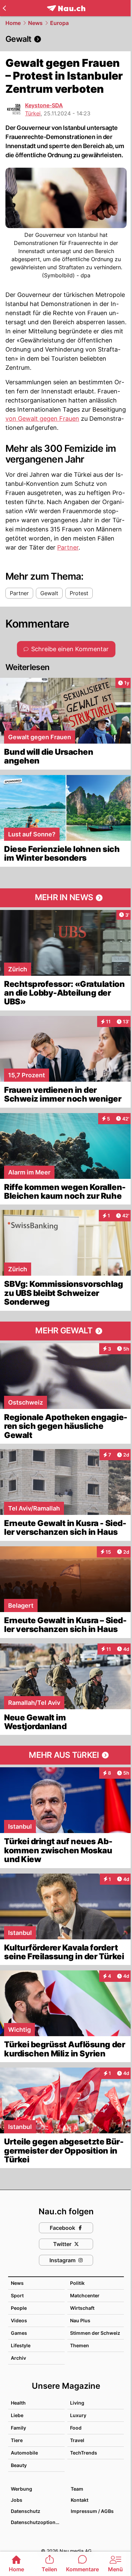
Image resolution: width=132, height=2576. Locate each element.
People (19, 2308)
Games (19, 2333)
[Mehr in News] (66, 898)
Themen (80, 2345)
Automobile (24, 2453)
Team (77, 2489)
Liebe (17, 2415)
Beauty (19, 2465)
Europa (59, 23)
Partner (68, 547)
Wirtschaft (82, 2308)
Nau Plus (80, 2320)
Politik (77, 2283)
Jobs (17, 2500)
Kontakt (80, 2500)
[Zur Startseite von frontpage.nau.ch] (66, 8)
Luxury (78, 2415)
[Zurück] (4, 8)
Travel (77, 2440)
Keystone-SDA (44, 105)
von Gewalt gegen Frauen (42, 419)
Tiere (17, 2440)
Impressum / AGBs (92, 2511)
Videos (19, 2320)
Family (18, 2428)
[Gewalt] (66, 39)
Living (77, 2403)
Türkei (33, 113)
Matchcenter (85, 2295)
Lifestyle (21, 2345)
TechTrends (84, 2453)
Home (13, 23)
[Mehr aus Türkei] (66, 1755)
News (35, 23)
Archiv (18, 2358)
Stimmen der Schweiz (95, 2333)
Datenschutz (26, 2511)
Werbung (21, 2489)
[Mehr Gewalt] (66, 1331)
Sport (17, 2295)
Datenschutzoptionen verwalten (37, 2522)
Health (18, 2403)
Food (76, 2428)
